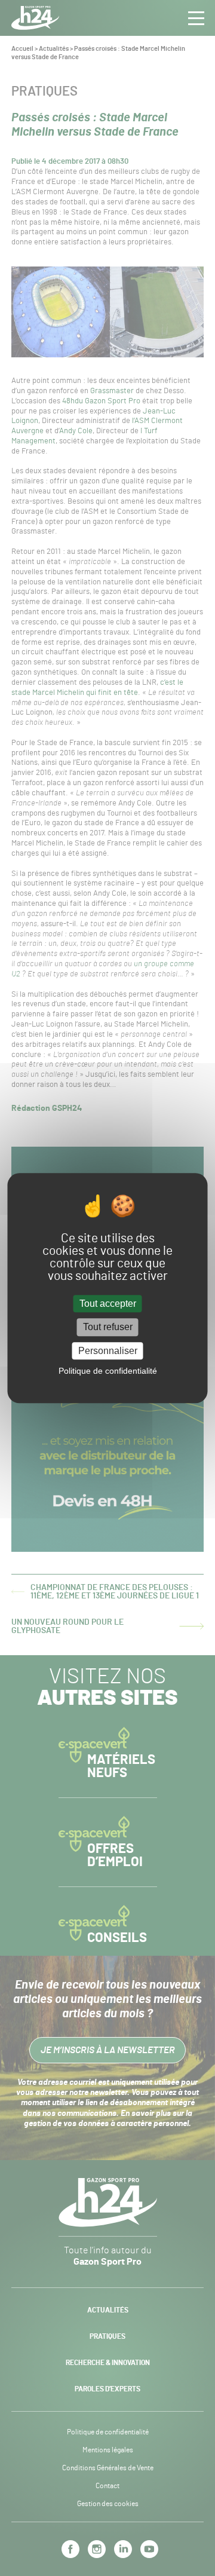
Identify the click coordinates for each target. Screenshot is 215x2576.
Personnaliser (108, 1351)
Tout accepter (108, 1304)
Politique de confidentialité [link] (108, 1371)
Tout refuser (108, 1327)
